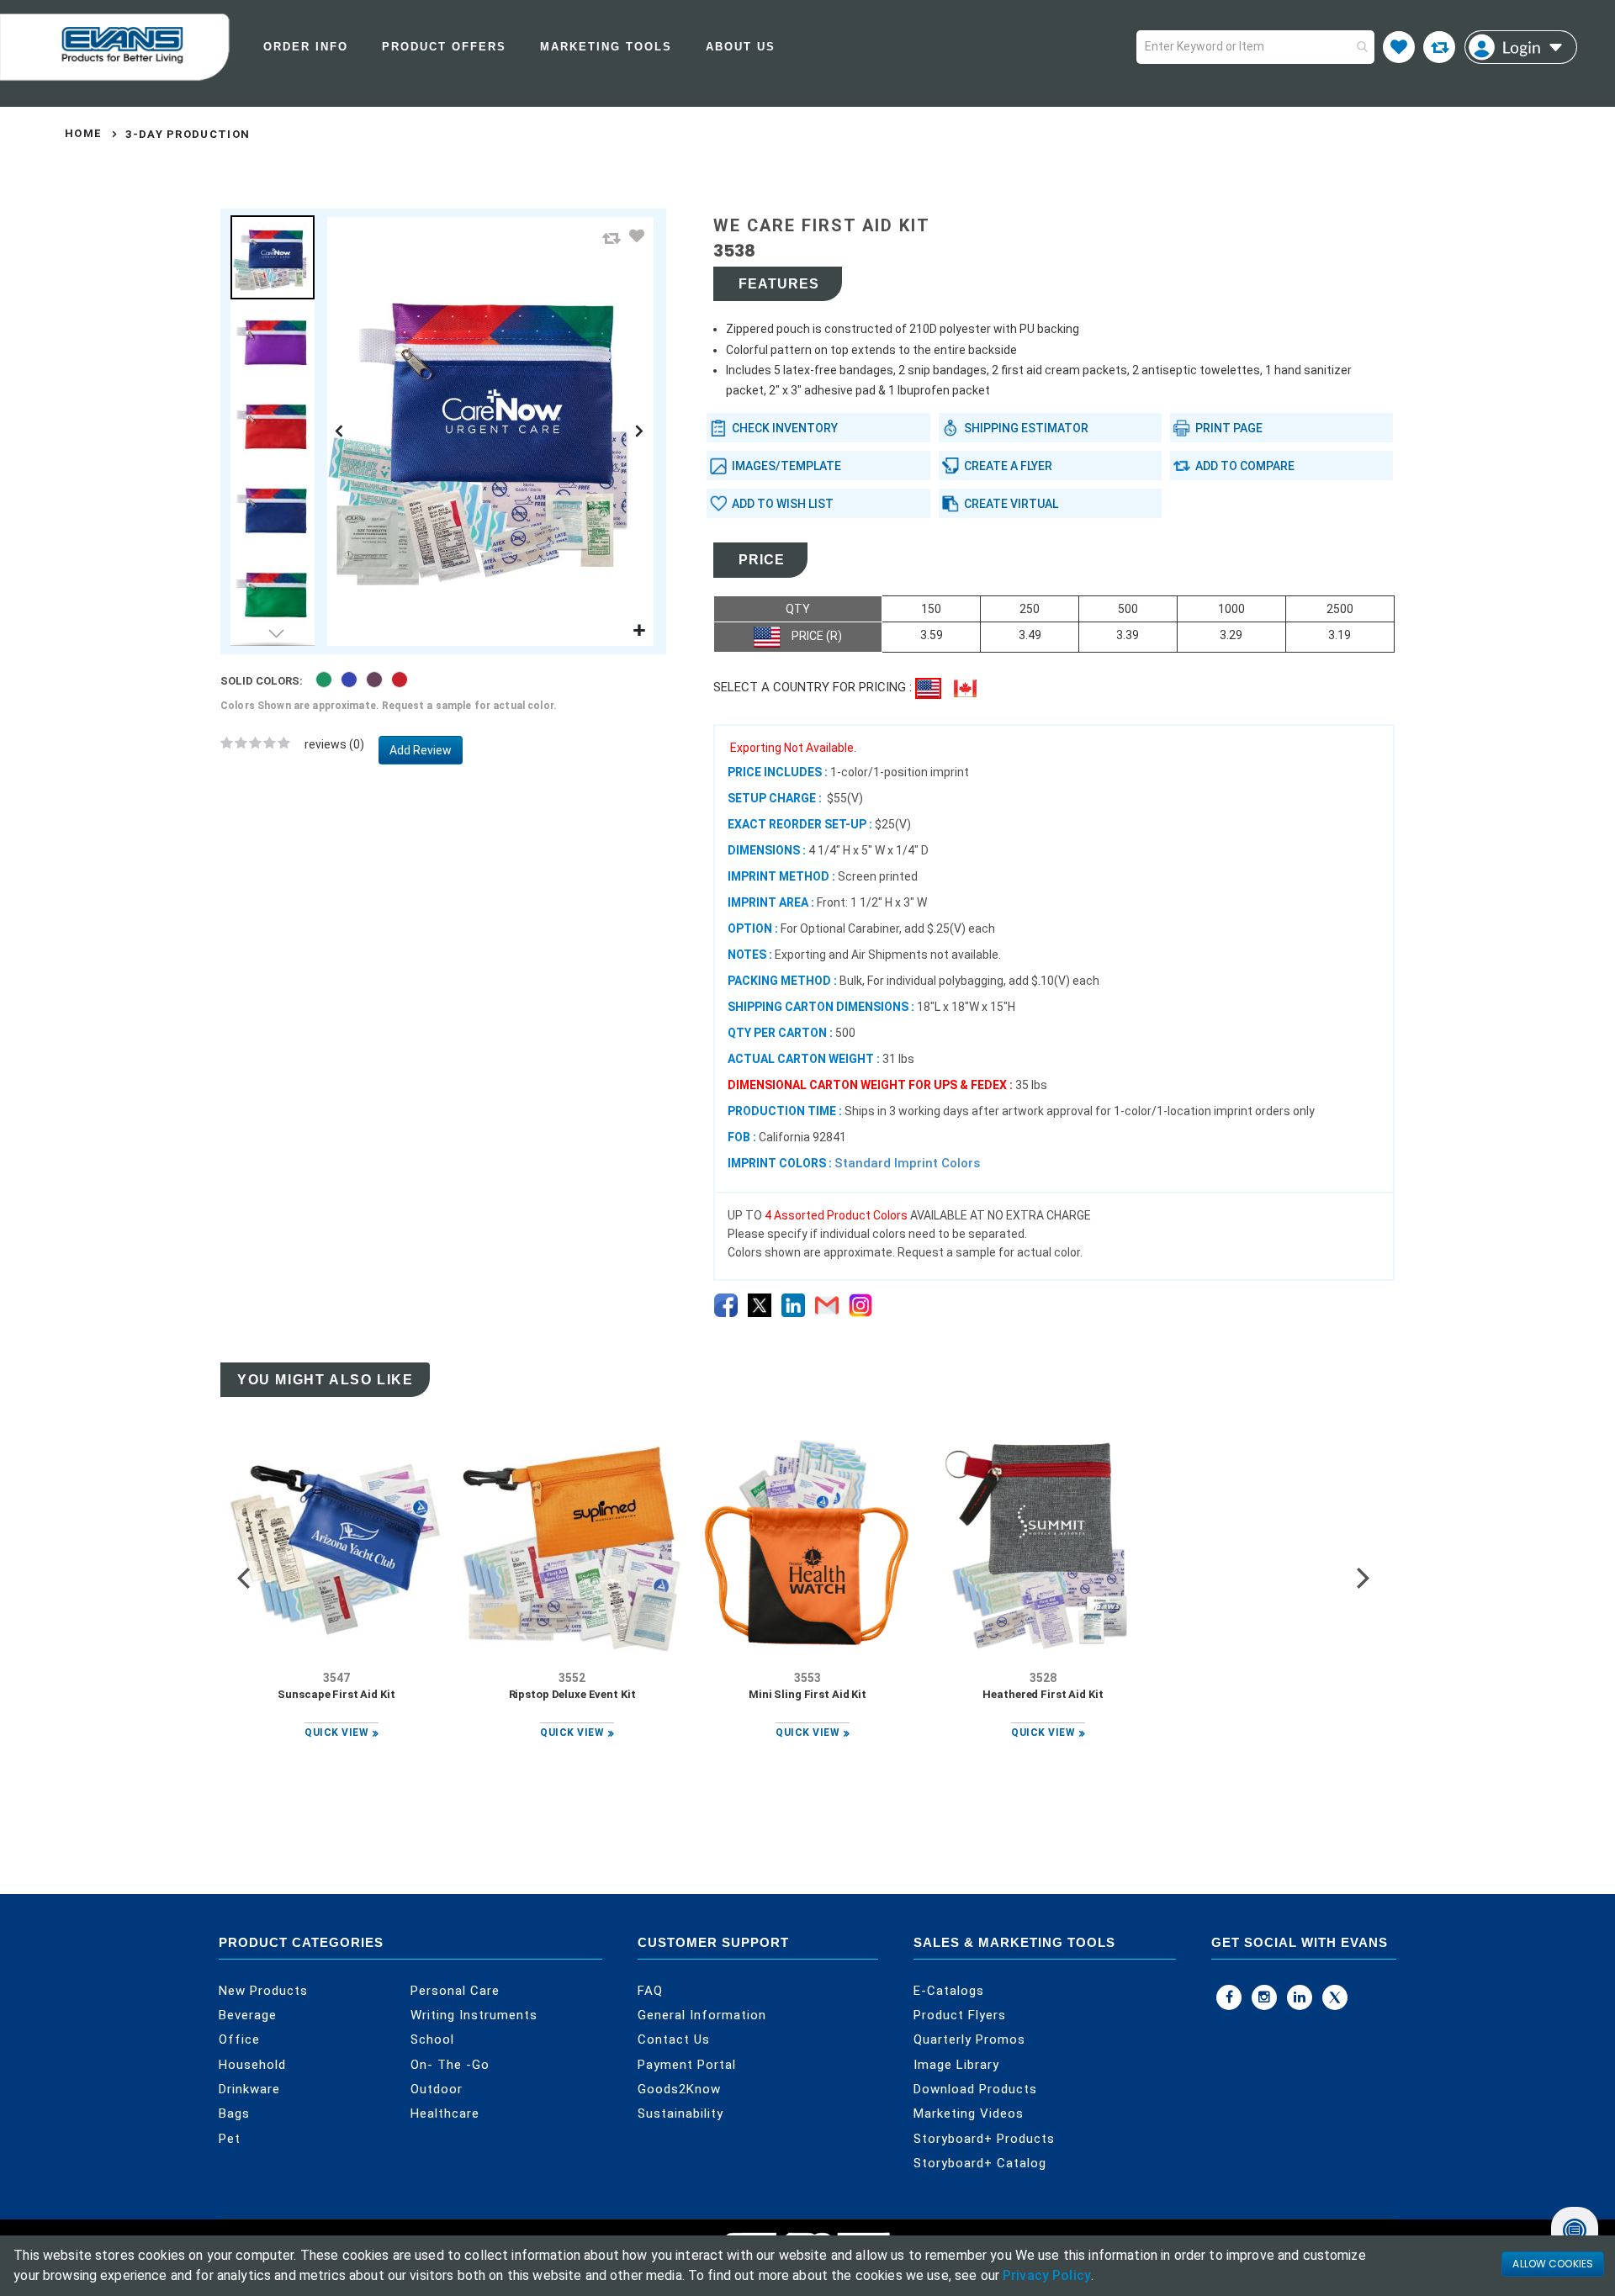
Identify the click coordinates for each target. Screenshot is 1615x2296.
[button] (612, 238)
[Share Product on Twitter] (760, 1305)
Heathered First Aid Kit (1043, 1694)
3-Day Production (188, 134)
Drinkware (249, 2089)
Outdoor (437, 2089)
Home (83, 133)
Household (252, 2065)
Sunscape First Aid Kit (336, 1694)
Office (239, 2039)
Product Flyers (960, 2015)
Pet (230, 2139)
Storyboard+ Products (984, 2139)
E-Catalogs (949, 1991)
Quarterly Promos (969, 2039)
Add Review (421, 750)
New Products (263, 1991)
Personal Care (455, 1991)
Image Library (956, 2065)
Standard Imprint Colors (907, 1163)
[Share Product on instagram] (860, 1305)
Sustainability (680, 2113)
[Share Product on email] (827, 1305)
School (432, 2039)
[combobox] (1255, 47)
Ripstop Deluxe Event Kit (572, 1694)
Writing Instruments (474, 2015)
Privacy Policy (1047, 2275)
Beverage (248, 2015)
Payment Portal (687, 2065)
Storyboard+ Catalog (980, 2163)
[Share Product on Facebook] (726, 1305)
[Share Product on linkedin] (793, 1305)
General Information (702, 2015)
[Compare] (1439, 47)
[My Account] (1521, 47)
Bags (234, 2113)
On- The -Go (450, 2065)
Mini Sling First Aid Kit (807, 1694)
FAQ (650, 1991)
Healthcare (445, 2113)
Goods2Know (679, 2089)
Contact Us (674, 2039)
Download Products (975, 2089)
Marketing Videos (969, 2113)
